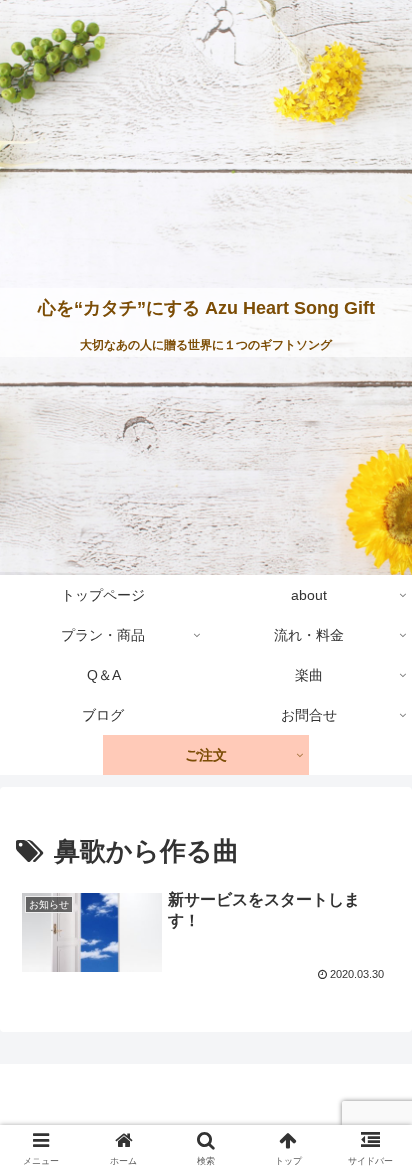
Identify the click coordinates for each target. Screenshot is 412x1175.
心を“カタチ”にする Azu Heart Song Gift (206, 308)
